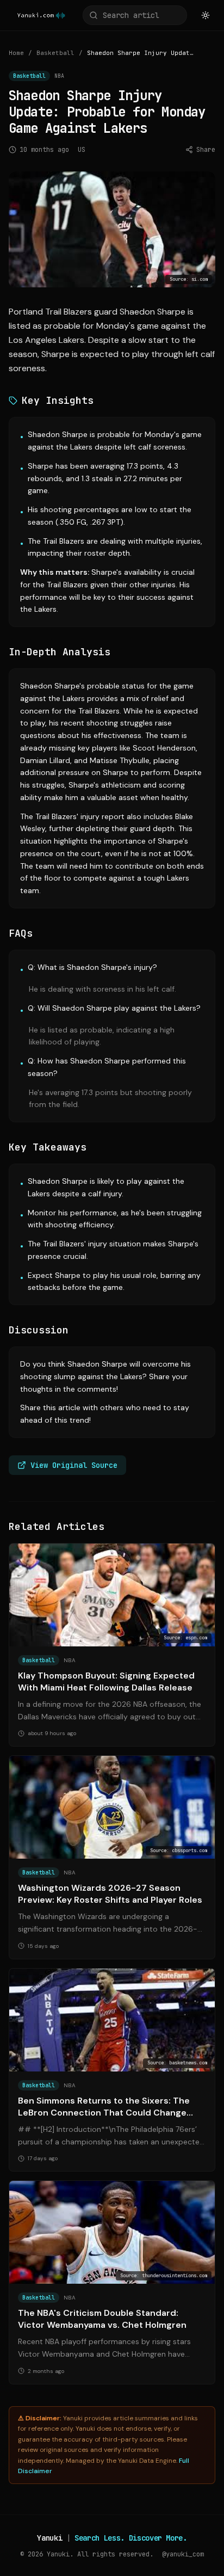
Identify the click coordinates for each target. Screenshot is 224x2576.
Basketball (55, 53)
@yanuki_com (183, 2554)
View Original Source (74, 1465)
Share (206, 150)
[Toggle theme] (206, 15)
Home (16, 53)
